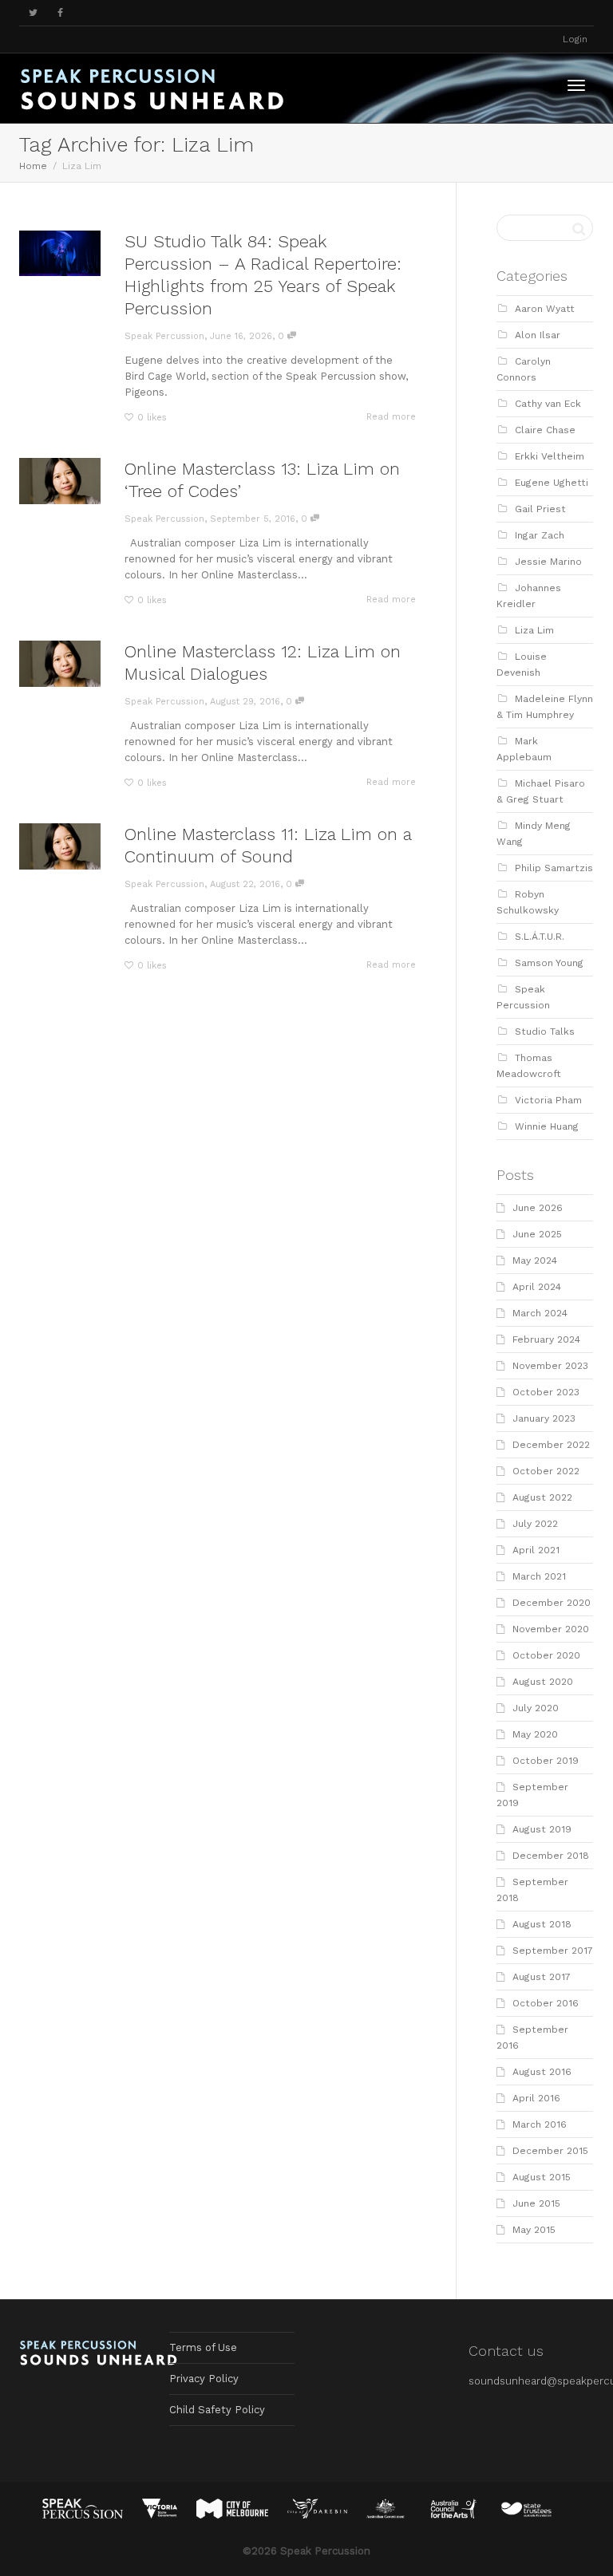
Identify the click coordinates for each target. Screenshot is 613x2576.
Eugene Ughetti (552, 483)
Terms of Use (203, 2347)
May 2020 (535, 1734)
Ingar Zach (540, 535)
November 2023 (550, 1366)
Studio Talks (545, 1032)
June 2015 (536, 2203)
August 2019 (542, 1829)
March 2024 (540, 1313)
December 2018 (551, 1856)
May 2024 (535, 1260)
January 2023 (544, 1418)
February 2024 (546, 1339)
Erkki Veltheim (550, 456)
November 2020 (551, 1629)
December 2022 (551, 1445)
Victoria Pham (548, 1100)
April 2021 (536, 1550)
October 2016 (546, 2003)
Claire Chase (545, 430)
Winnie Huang (547, 1126)
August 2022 (542, 1497)
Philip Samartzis (554, 868)
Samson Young (549, 963)
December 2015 (550, 2151)
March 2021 (539, 1576)
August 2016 (542, 2072)
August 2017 (542, 1977)
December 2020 (552, 1603)
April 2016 (536, 2098)
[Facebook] (60, 13)
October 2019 (546, 1761)
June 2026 (538, 1208)
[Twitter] (33, 13)
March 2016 (540, 2124)
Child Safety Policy (217, 2410)
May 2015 (534, 2230)
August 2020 (543, 1682)
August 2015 (542, 2177)
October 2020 (546, 1655)
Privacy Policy (204, 2379)
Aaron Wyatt (545, 309)
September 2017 (553, 1951)
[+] (60, 253)
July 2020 (536, 1708)
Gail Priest (540, 509)
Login (575, 39)
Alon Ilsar (538, 335)
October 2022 (546, 1471)
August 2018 (542, 1924)
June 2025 (537, 1234)
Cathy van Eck (548, 404)
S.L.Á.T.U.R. (540, 937)
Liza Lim (534, 630)
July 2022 (535, 1524)
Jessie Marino (548, 562)
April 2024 (537, 1287)
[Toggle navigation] (576, 85)
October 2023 (546, 1392)
